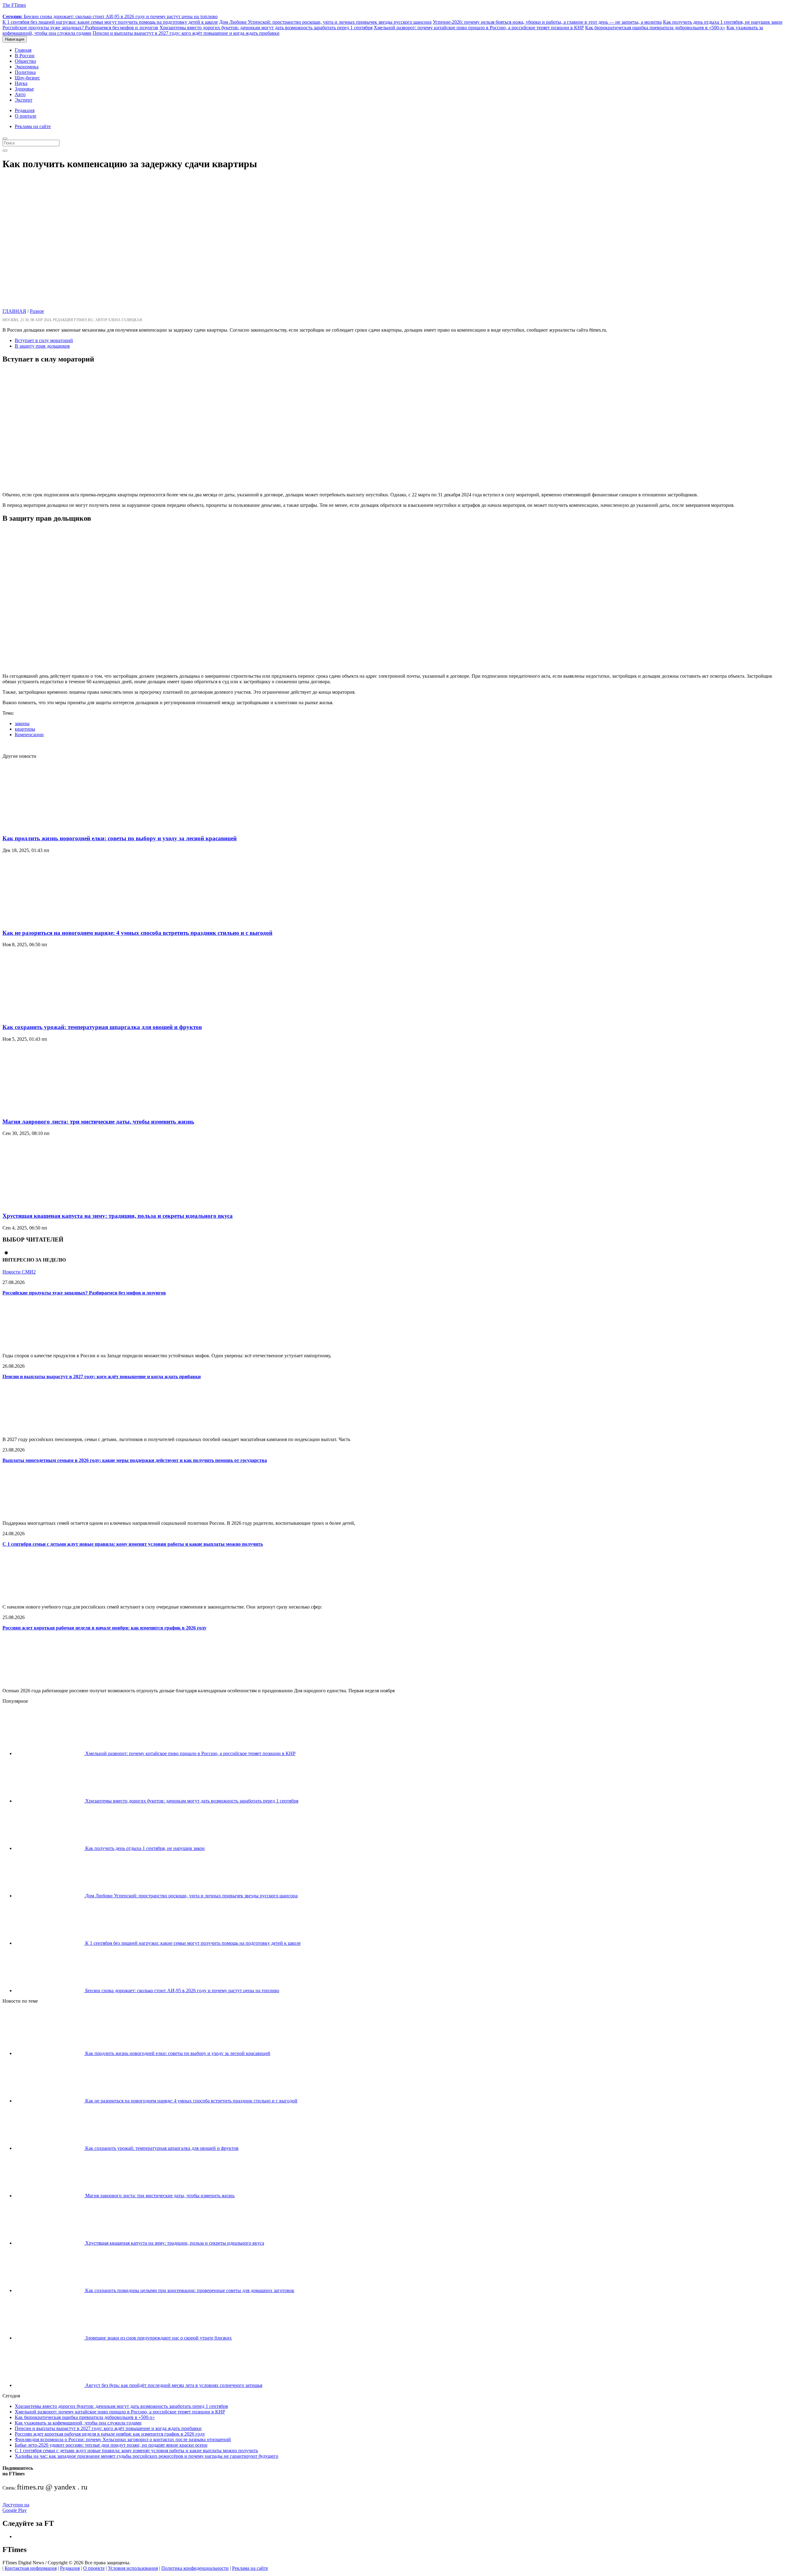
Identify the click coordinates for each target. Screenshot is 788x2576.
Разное (37, 311)
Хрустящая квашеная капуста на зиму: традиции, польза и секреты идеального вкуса (118, 1216)
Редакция (25, 110)
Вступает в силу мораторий (44, 340)
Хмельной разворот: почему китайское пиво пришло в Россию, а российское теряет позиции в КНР (479, 28)
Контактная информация (31, 2568)
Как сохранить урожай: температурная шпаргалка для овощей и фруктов (102, 1027)
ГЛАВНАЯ (14, 311)
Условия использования (133, 2568)
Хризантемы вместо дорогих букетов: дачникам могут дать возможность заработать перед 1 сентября (266, 28)
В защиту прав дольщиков (42, 346)
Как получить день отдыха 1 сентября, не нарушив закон (723, 22)
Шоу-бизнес (27, 78)
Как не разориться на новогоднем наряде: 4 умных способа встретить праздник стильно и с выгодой (137, 933)
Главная (23, 50)
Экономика (27, 67)
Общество (25, 61)
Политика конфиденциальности (195, 2568)
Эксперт (24, 100)
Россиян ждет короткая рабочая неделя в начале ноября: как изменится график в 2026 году (105, 1628)
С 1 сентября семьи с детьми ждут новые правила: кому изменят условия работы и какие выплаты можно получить (133, 1544)
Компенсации (29, 735)
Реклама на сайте (33, 126)
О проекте (94, 2568)
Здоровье (24, 89)
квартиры (25, 729)
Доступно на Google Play (16, 2507)
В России (25, 56)
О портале (26, 116)
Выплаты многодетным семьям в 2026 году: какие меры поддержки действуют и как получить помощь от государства (135, 1460)
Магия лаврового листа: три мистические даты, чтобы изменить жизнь (98, 1122)
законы (22, 723)
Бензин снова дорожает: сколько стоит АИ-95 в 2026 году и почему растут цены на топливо (110, 16)
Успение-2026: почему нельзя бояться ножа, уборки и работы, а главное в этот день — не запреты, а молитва (547, 22)
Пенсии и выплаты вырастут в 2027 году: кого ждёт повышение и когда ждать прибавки (186, 33)
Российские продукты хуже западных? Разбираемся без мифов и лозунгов (80, 28)
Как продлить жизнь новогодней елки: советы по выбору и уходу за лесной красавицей (120, 838)
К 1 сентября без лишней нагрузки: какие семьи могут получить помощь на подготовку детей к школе (110, 22)
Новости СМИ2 (19, 1272)
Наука (21, 83)
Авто (20, 94)
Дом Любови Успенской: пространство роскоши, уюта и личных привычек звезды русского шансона (325, 22)
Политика (25, 72)
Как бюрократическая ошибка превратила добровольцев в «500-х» (655, 28)
